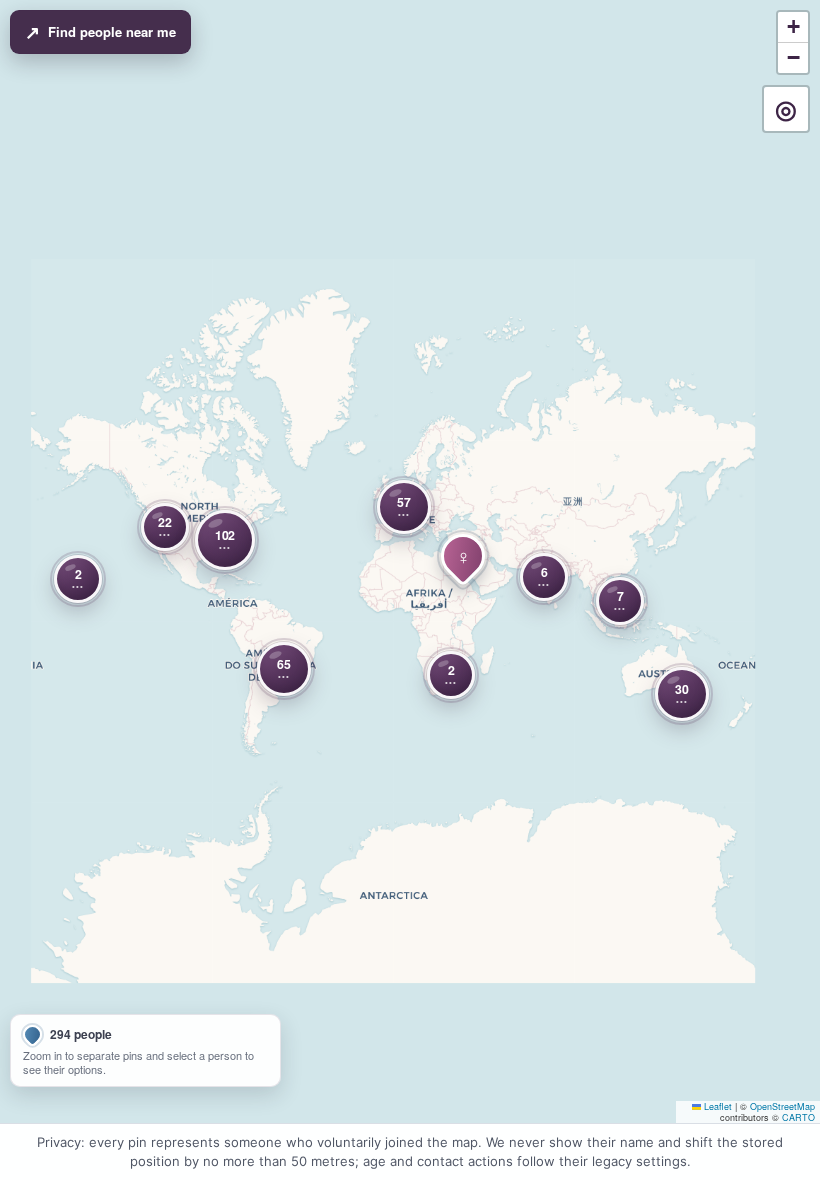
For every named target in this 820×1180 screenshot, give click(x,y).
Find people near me (100, 32)
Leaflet (716, 1106)
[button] (404, 507)
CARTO (798, 1117)
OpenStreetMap (782, 1106)
